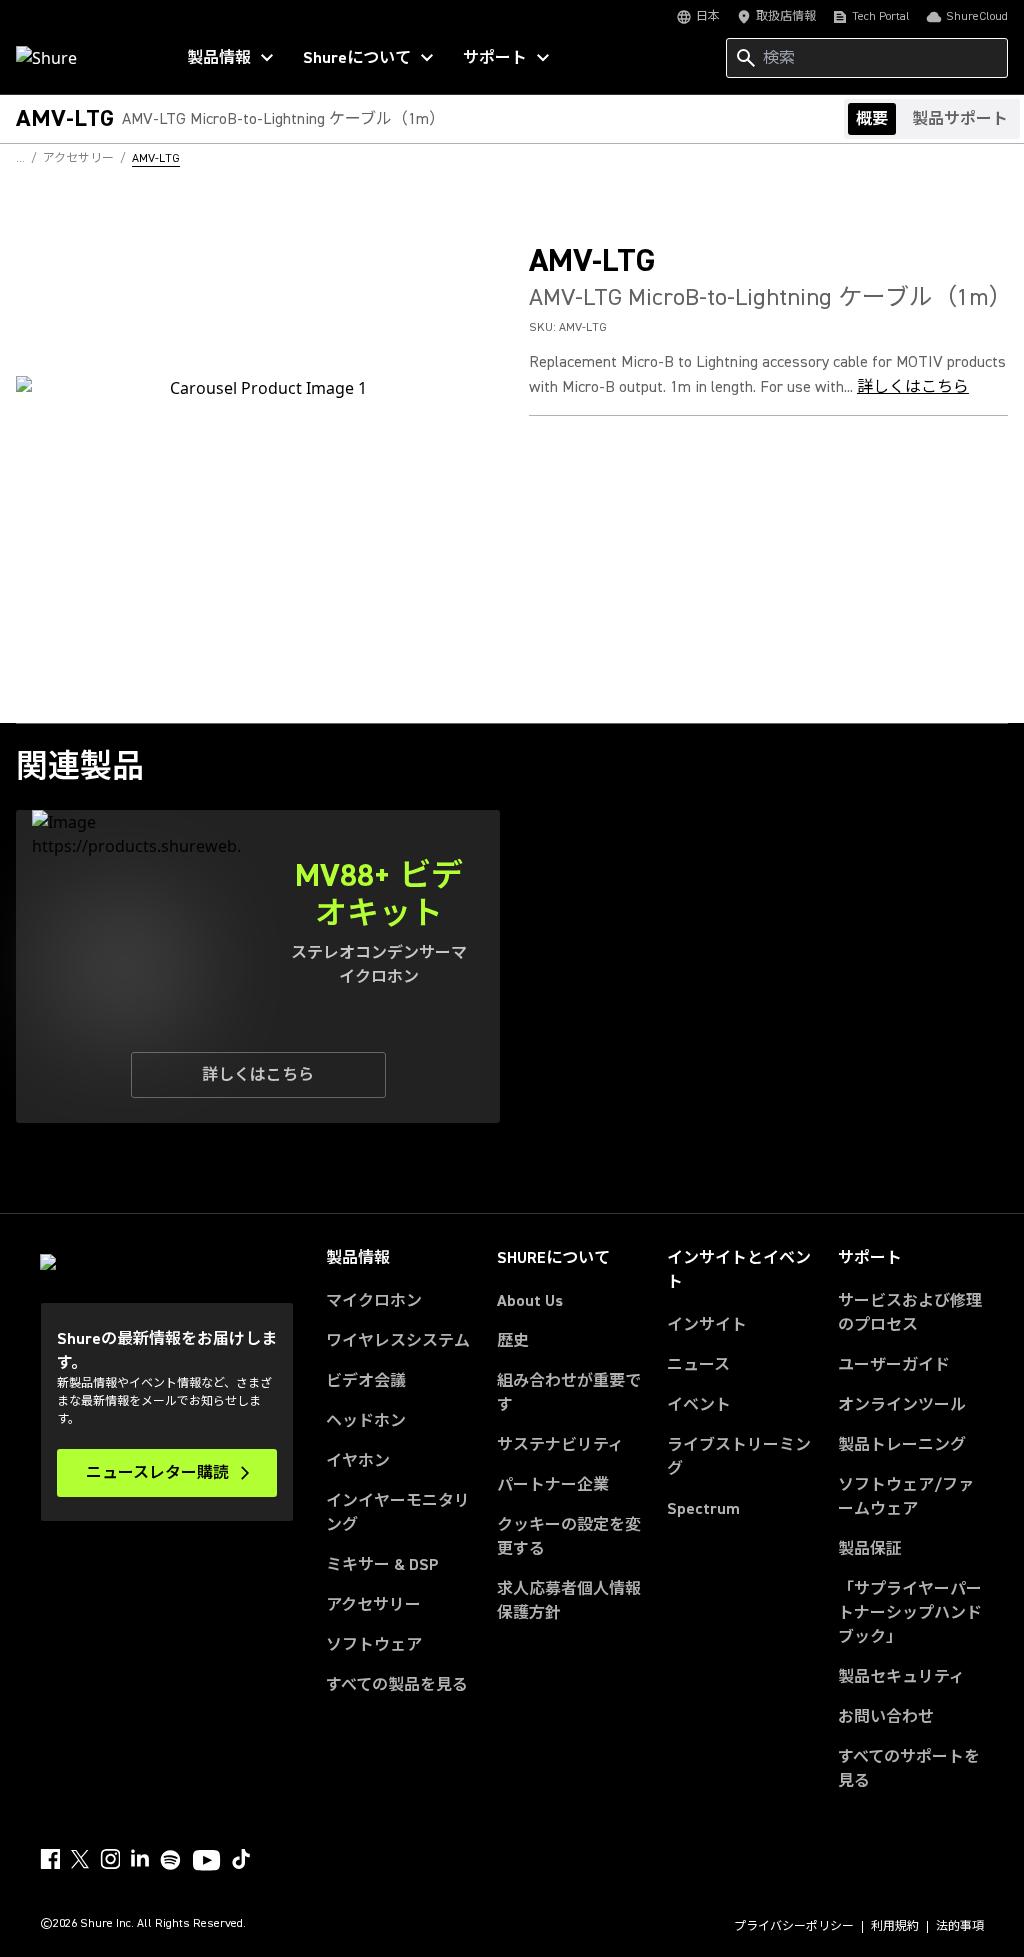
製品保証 (870, 1549)
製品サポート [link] (960, 119)
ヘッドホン (366, 1421)
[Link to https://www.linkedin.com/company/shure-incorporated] (140, 1859)
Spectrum (703, 1509)
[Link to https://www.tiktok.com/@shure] (241, 1859)
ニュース (698, 1365)
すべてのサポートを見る (909, 1769)
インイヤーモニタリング (398, 1513)
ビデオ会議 (366, 1381)
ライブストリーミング (739, 1457)
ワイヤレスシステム (398, 1341)
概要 (872, 119)
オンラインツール (902, 1405)
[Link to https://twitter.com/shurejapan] (80, 1859)
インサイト (707, 1325)
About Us (530, 1301)
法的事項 (960, 1927)
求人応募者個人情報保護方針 (569, 1601)
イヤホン (358, 1461)
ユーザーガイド (894, 1365)
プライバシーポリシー (794, 1927)
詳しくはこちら (913, 387)
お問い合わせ (886, 1717)
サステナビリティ (560, 1445)
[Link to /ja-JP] (81, 58)
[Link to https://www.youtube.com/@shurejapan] (206, 1862)
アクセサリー (373, 1605)
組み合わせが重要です (569, 1393)
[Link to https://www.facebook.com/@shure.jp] (50, 1859)
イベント (699, 1405)
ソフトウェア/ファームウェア (906, 1497)
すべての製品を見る (397, 1685)
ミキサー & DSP (382, 1565)
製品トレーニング (902, 1445)
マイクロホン (374, 1301)
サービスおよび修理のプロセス (910, 1313)
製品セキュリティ (901, 1677)
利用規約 (895, 1927)
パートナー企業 (553, 1485)
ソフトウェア (374, 1645)
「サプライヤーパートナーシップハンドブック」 (911, 1613)
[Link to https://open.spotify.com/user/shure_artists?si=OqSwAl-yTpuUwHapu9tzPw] (171, 1860)
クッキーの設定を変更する (569, 1537)
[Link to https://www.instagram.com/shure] (110, 1859)
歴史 (513, 1341)
